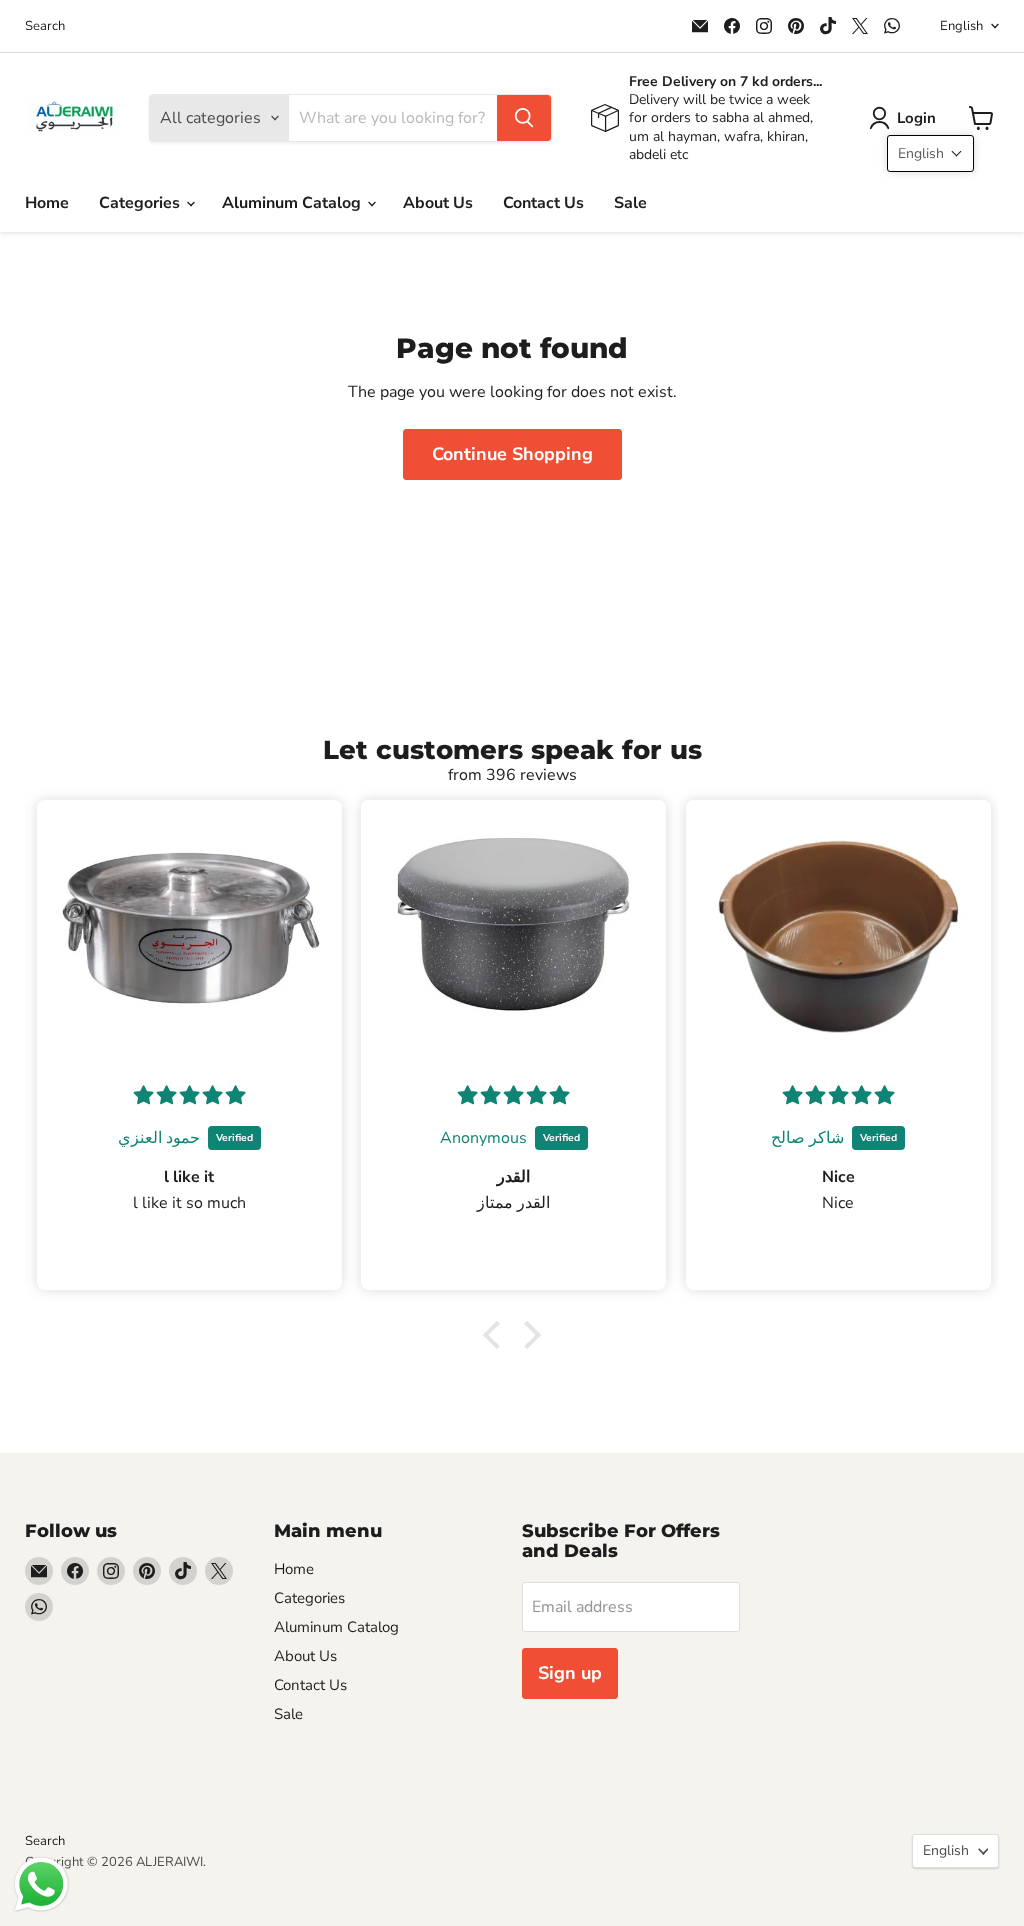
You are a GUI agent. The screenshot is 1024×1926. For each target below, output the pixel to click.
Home (47, 203)
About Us (438, 203)
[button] (906, 118)
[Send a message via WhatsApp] (41, 1884)
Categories (141, 203)
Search (45, 26)
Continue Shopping (512, 454)
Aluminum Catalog (293, 203)
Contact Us (543, 203)
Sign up (570, 1673)
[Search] (524, 118)
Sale (630, 203)
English (961, 26)
